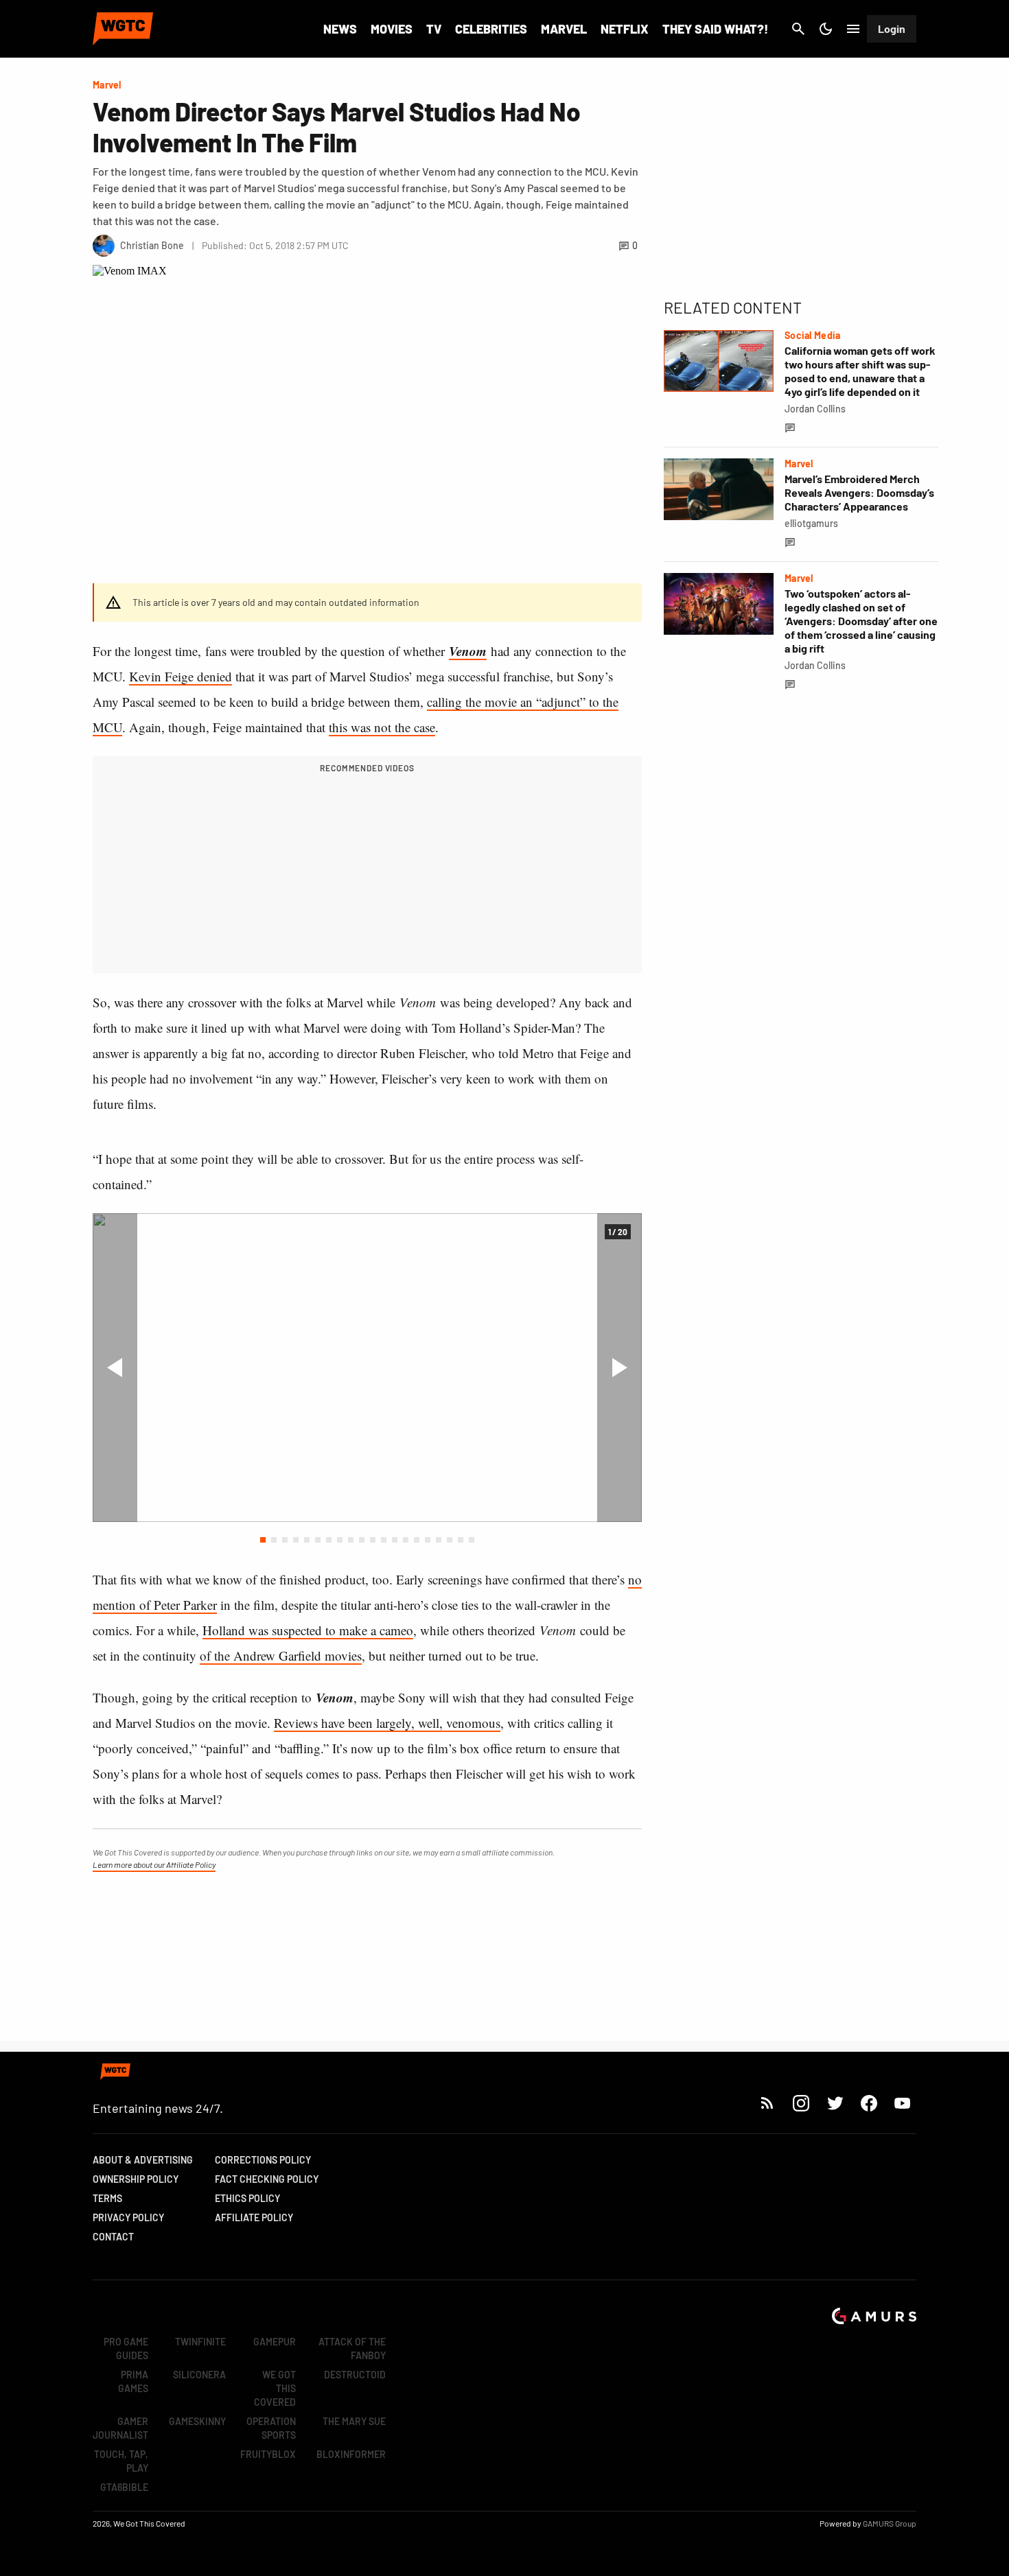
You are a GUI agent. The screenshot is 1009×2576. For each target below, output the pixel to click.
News (340, 29)
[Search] (798, 29)
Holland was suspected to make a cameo (308, 1630)
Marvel (564, 29)
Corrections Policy (263, 2160)
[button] (263, 1540)
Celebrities (491, 29)
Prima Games (133, 2381)
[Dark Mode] (826, 29)
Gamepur (275, 2342)
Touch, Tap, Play (121, 2461)
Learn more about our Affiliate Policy (154, 1864)
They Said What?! (715, 29)
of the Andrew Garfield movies (281, 1655)
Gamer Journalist (120, 2428)
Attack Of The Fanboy (352, 2349)
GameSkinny (197, 2421)
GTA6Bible (124, 2487)
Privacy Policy (128, 2217)
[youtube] (903, 2103)
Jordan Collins (815, 409)
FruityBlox (268, 2454)
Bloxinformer (351, 2454)
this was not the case (382, 727)
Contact (113, 2237)
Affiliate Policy (254, 2217)
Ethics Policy (247, 2198)
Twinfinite (200, 2342)
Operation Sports (271, 2428)
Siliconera (199, 2375)
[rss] (767, 2103)
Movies (392, 29)
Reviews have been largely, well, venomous (387, 1723)
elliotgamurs (811, 523)
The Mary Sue (354, 2421)
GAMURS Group (890, 2523)
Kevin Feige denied (181, 676)
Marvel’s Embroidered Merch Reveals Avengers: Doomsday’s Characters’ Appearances (859, 492)
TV (434, 29)
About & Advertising (143, 2160)
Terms (107, 2198)
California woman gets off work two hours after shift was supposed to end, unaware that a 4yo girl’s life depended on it (860, 371)
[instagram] (801, 2103)
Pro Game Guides (126, 2349)
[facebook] (869, 2103)
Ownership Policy (136, 2179)
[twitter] (835, 2103)
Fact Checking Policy (267, 2179)
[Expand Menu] (853, 29)
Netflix (625, 29)
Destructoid (355, 2375)
